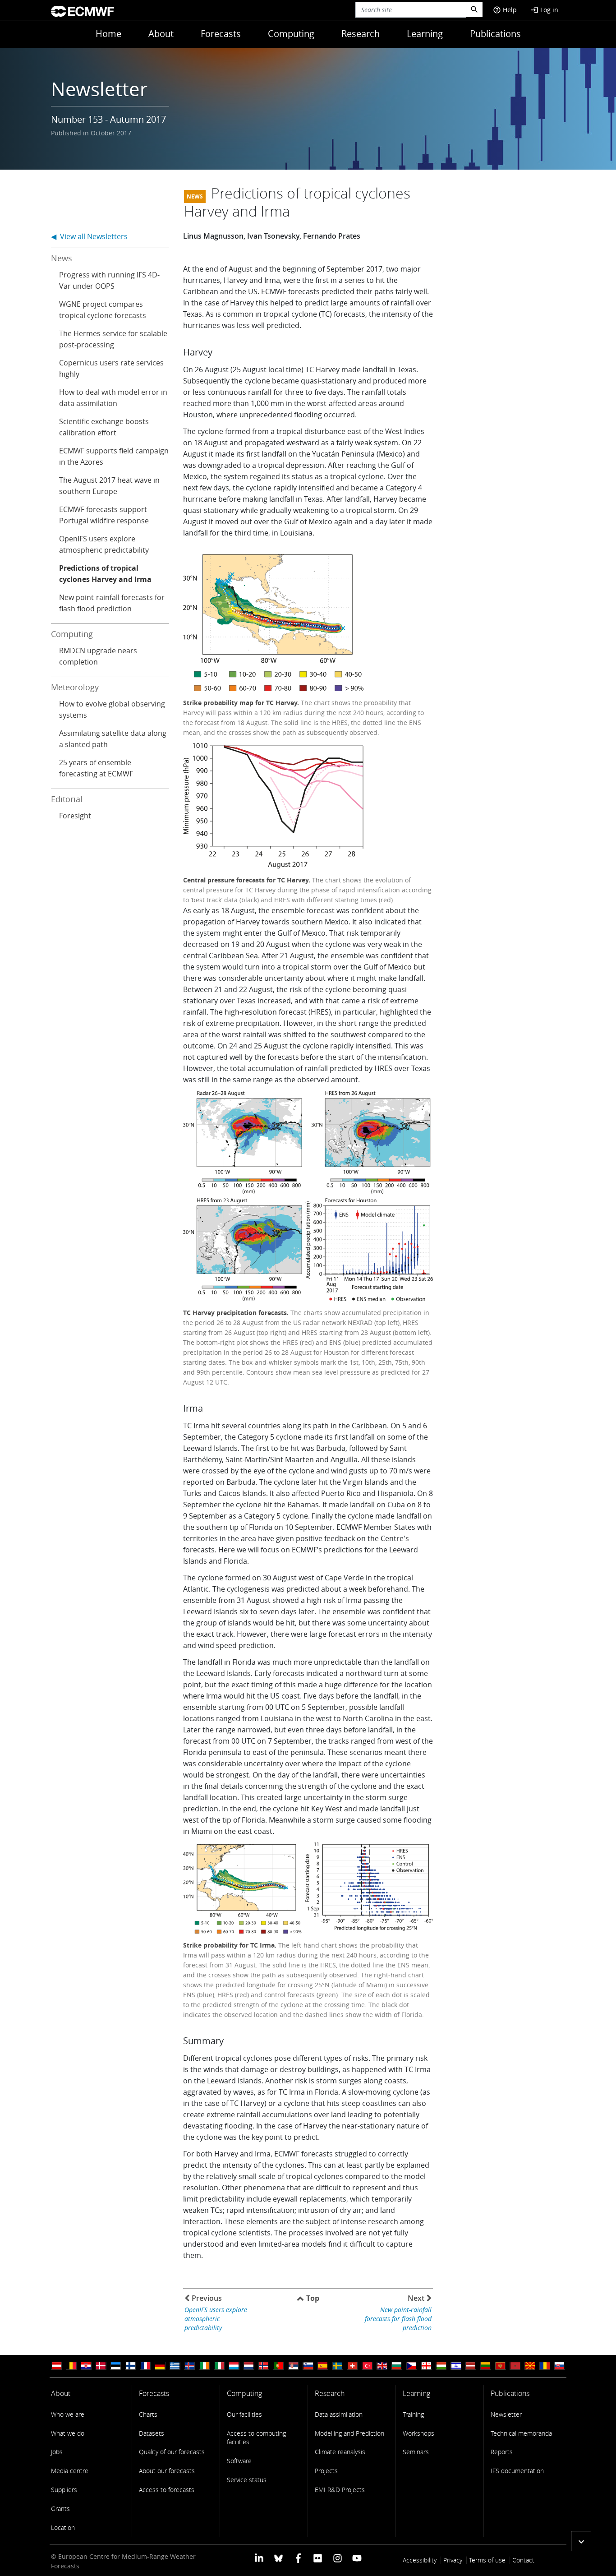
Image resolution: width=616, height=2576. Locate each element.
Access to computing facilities (256, 2438)
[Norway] (264, 2366)
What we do (68, 2433)
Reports (502, 2452)
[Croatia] (86, 2366)
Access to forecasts (167, 2490)
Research (361, 34)
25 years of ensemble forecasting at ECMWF (96, 768)
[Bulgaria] (397, 2366)
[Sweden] (338, 2366)
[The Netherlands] (249, 2366)
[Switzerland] (352, 2366)
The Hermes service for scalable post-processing (113, 339)
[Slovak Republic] (560, 2366)
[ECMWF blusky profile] (278, 2557)
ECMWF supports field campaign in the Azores (114, 456)
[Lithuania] (486, 2366)
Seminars (416, 2452)
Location (63, 2528)
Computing (291, 34)
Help (505, 10)
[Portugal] (278, 2366)
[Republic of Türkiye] (367, 2366)
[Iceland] (189, 2366)
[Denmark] (101, 2366)
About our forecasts (167, 2471)
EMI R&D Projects (340, 2490)
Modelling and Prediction (349, 2433)
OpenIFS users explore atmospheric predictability (104, 544)
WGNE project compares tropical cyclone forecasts (103, 310)
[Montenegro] (501, 2366)
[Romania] (545, 2366)
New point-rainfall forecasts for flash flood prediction (112, 603)
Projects (326, 2471)
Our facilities (244, 2414)
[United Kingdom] (382, 2366)
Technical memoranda (521, 2433)
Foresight (75, 816)
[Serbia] (293, 2366)
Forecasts (221, 34)
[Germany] (160, 2366)
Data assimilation (339, 2414)
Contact (523, 2560)
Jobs (57, 2452)
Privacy (453, 2560)
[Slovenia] (308, 2366)
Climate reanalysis (340, 2452)
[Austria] (56, 2366)
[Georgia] (427, 2366)
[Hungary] (441, 2366)
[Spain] (323, 2366)
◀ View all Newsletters (89, 236)
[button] (581, 2541)
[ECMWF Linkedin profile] (259, 2557)
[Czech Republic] (412, 2366)
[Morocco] (515, 2366)
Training (413, 2414)
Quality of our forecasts (172, 2452)
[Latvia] (471, 2366)
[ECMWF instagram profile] (337, 2557)
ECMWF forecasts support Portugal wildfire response (104, 515)
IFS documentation (517, 2471)
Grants (60, 2509)
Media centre (70, 2471)
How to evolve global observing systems (112, 709)
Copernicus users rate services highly (111, 368)
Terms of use (487, 2560)
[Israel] (456, 2366)
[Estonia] (115, 2366)
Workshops (418, 2433)
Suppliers (64, 2490)
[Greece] (175, 2366)
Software (239, 2461)
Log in (544, 10)
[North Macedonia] (530, 2366)
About (161, 34)
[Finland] (130, 2366)
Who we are (68, 2414)
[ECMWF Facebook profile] (298, 2557)
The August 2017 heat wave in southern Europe (109, 486)
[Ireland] (204, 2366)
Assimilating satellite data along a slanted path (113, 739)
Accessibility (420, 2560)
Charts (148, 2414)
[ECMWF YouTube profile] (357, 2557)
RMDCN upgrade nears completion (98, 656)
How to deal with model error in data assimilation (113, 398)
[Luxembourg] (234, 2366)
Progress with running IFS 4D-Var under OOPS (109, 280)
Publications (495, 34)
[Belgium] (71, 2366)
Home (108, 34)
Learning (425, 34)
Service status (247, 2480)
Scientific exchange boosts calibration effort (104, 427)
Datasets (152, 2433)
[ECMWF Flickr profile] (318, 2557)
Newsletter (506, 2414)
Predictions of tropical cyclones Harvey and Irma (105, 574)
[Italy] (219, 2366)
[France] (145, 2366)
